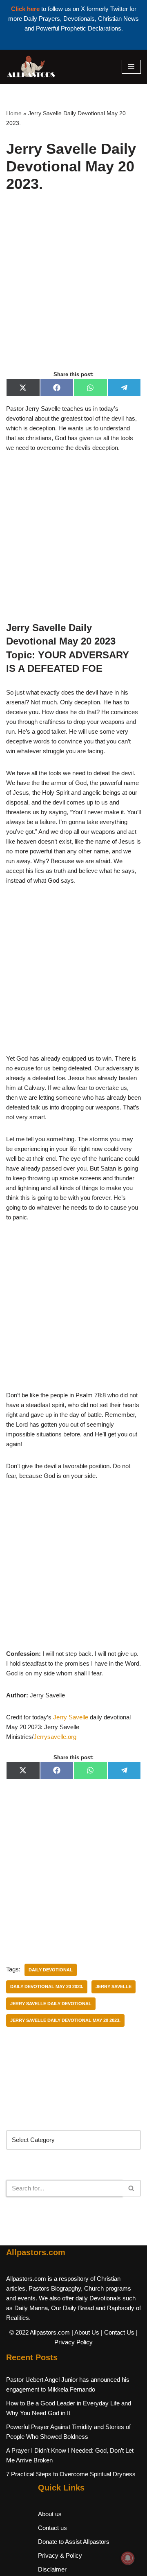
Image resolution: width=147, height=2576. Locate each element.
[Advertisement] (73, 290)
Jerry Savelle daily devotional (51, 2004)
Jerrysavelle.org (55, 1737)
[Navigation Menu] (131, 67)
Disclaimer (52, 2569)
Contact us (52, 2528)
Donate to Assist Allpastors (74, 2542)
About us (50, 2514)
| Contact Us (118, 2332)
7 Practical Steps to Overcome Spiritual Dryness (71, 2474)
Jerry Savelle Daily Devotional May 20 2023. (65, 2020)
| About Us (85, 2332)
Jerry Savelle (71, 1717)
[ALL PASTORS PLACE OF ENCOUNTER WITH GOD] (31, 67)
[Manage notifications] (128, 2558)
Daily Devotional (51, 1970)
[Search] (132, 2188)
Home (14, 113)
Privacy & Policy (60, 2555)
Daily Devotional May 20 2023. (47, 1986)
